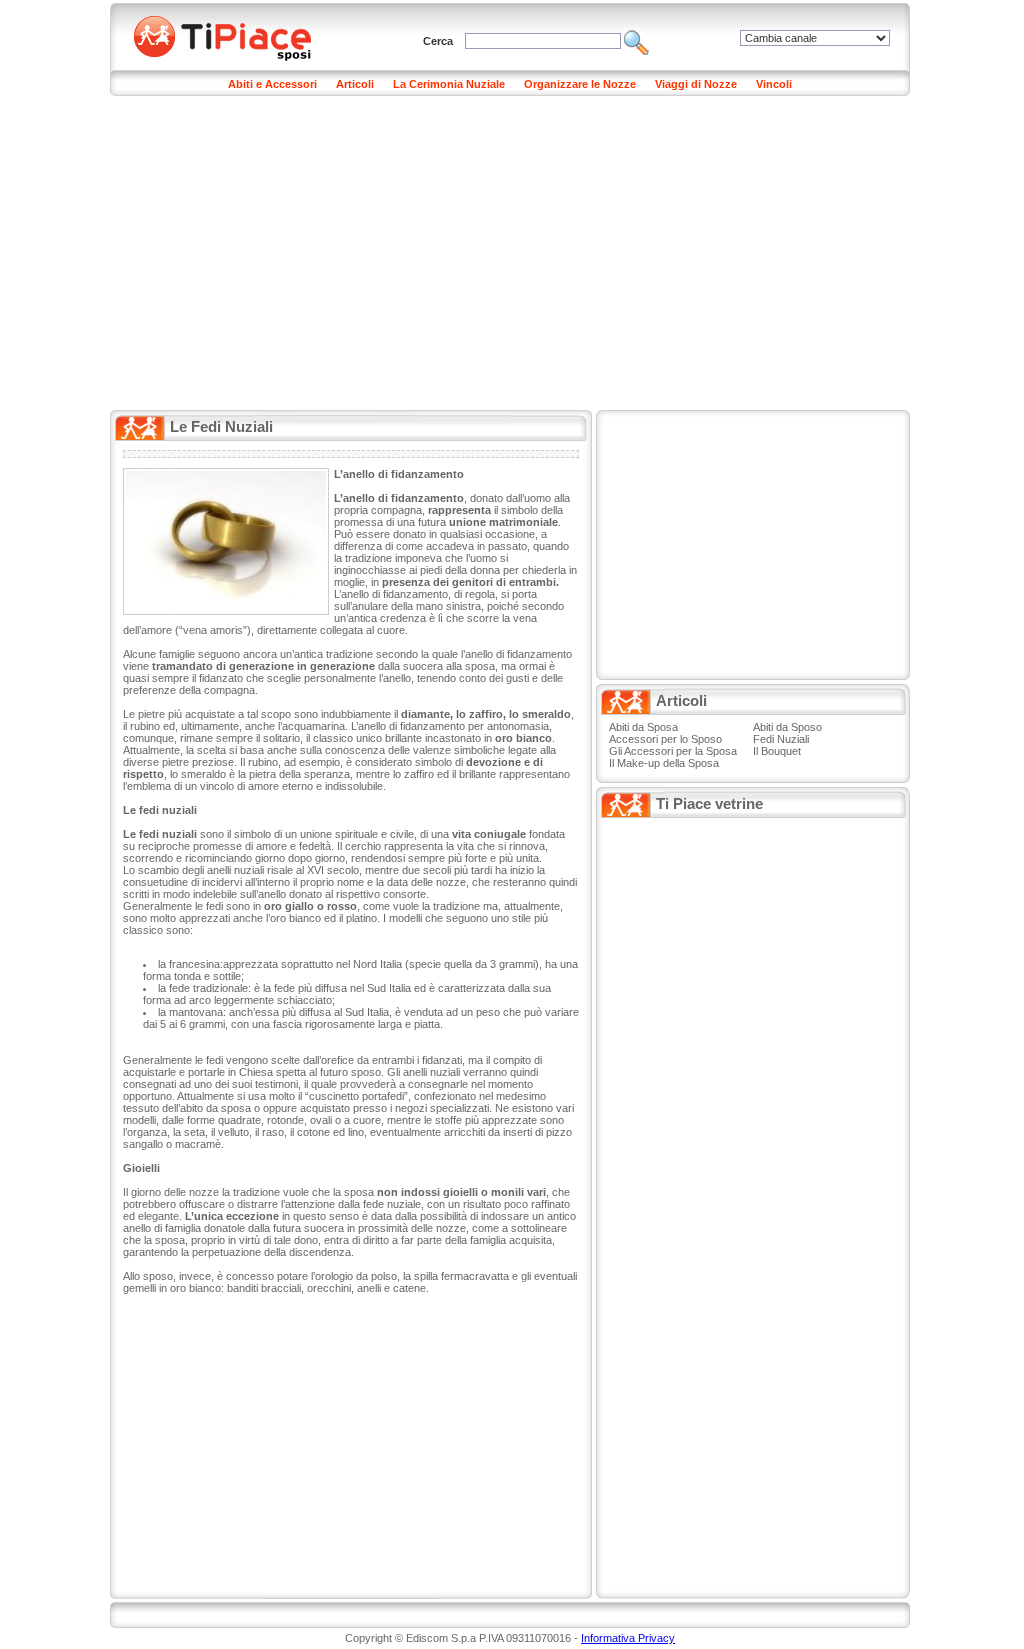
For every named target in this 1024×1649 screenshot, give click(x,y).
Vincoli (774, 84)
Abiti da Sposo (787, 727)
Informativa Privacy (628, 1638)
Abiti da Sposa (643, 727)
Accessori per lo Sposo (665, 739)
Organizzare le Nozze (580, 84)
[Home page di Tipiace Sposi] (235, 35)
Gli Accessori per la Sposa (673, 751)
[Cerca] (636, 41)
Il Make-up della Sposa (664, 763)
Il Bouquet (777, 751)
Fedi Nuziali (781, 739)
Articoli (355, 84)
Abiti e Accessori (272, 84)
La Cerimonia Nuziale (449, 84)
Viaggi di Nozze (696, 84)
